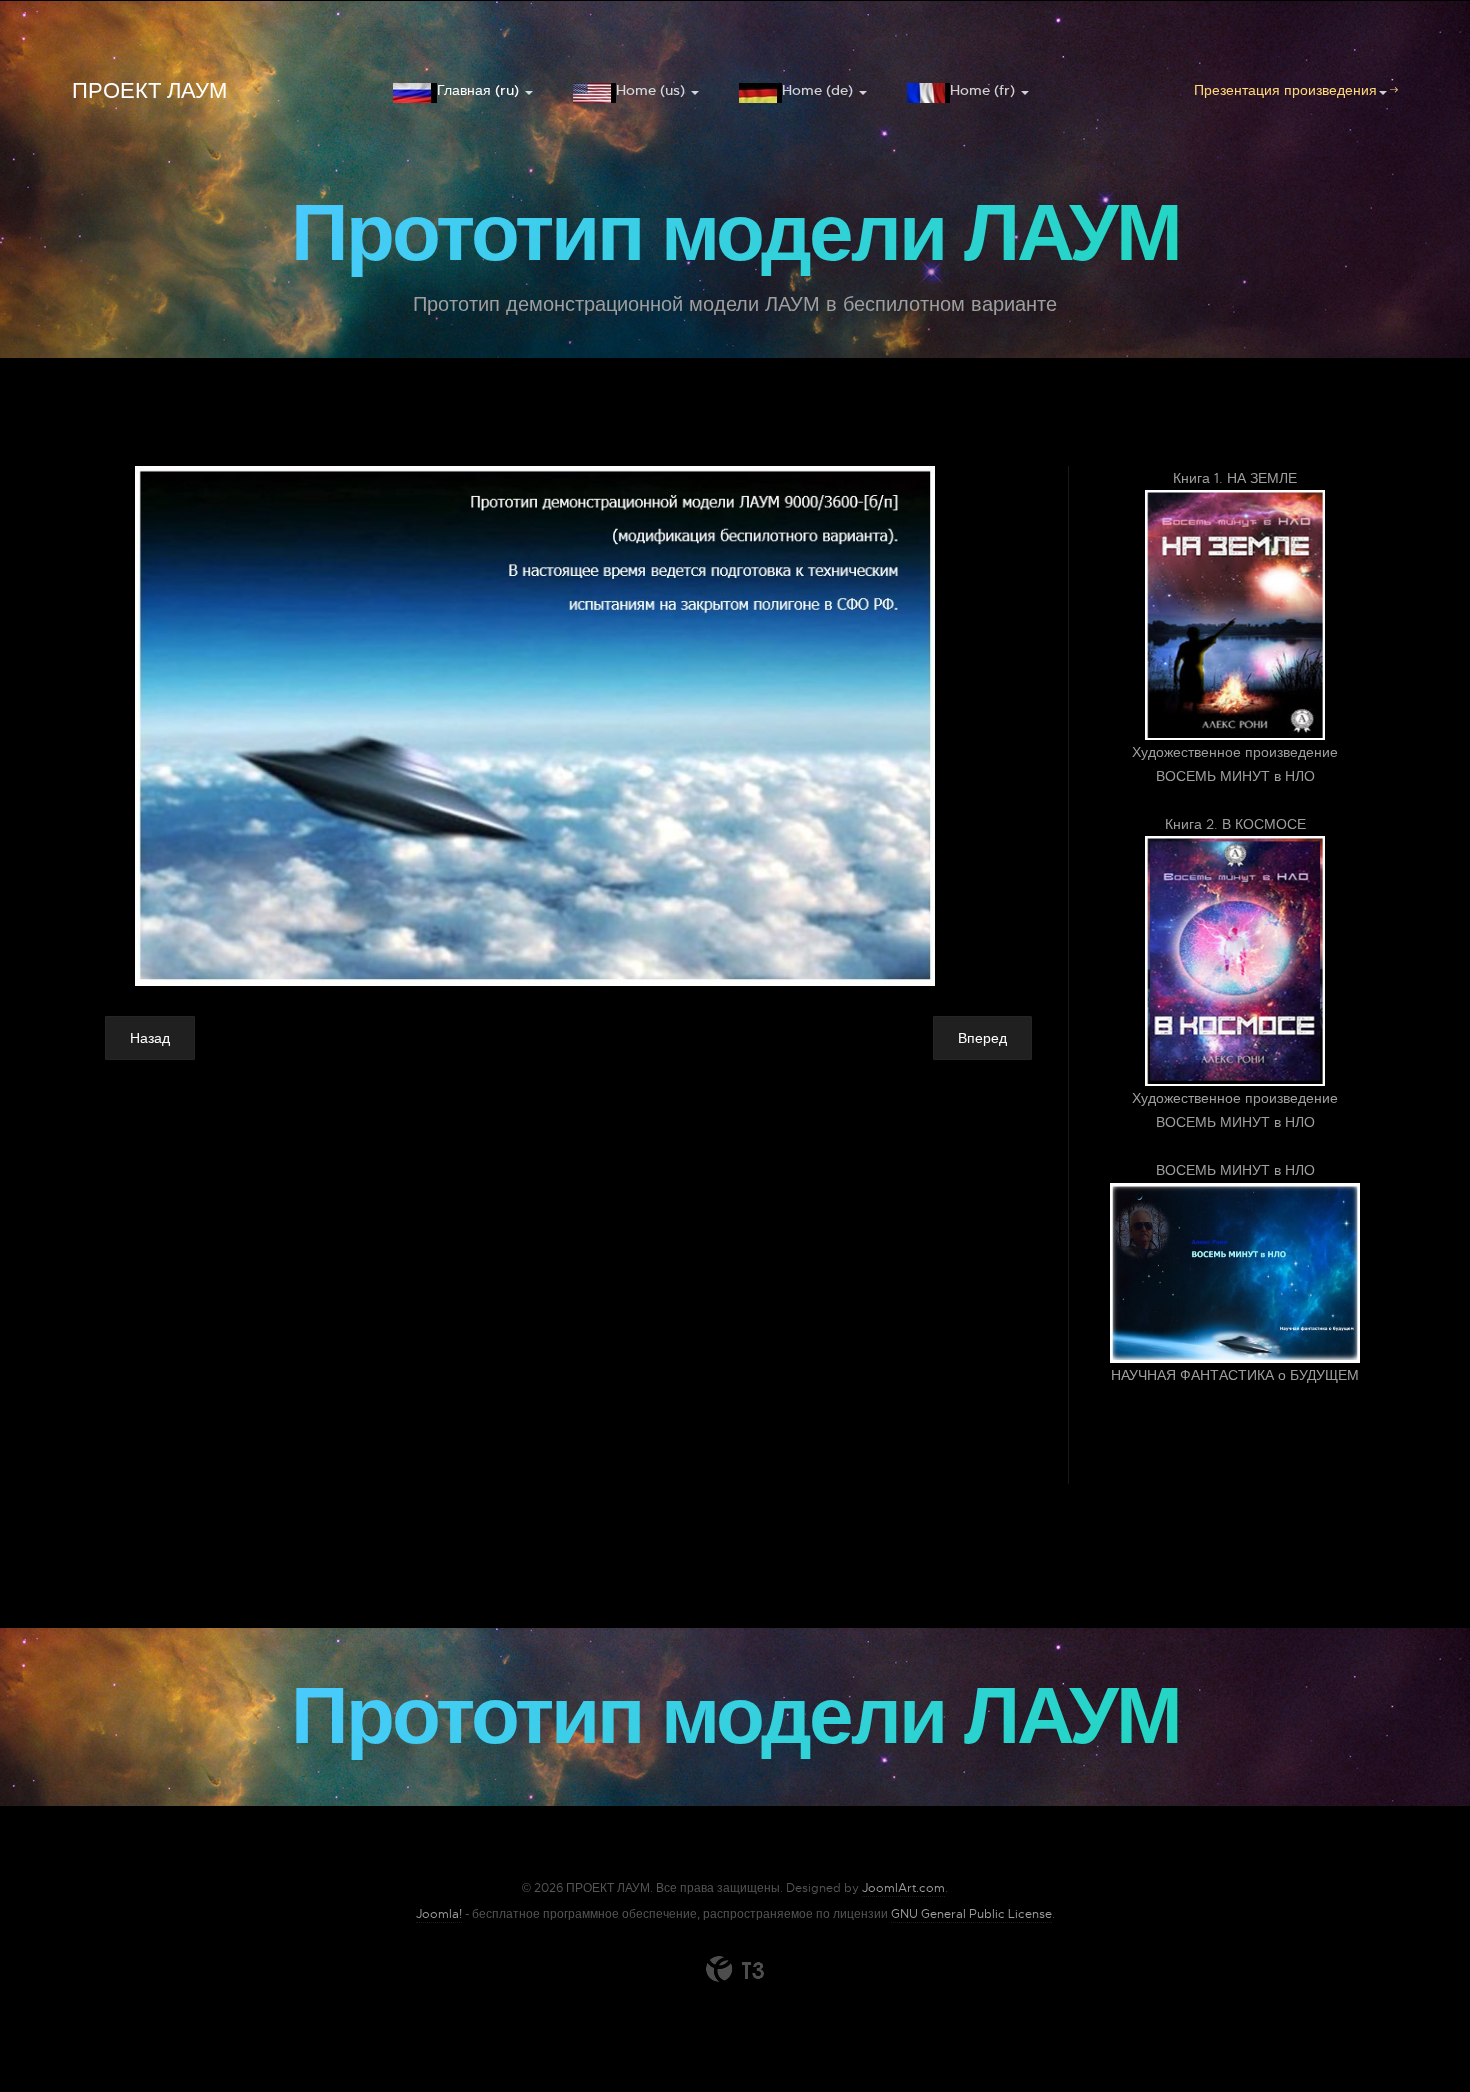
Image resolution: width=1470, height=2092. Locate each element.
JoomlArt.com (903, 1888)
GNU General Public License (971, 1914)
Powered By (735, 1969)
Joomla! (439, 1914)
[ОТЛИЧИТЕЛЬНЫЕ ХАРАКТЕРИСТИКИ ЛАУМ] (583, 726)
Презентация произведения (1285, 90)
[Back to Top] (1407, 2029)
